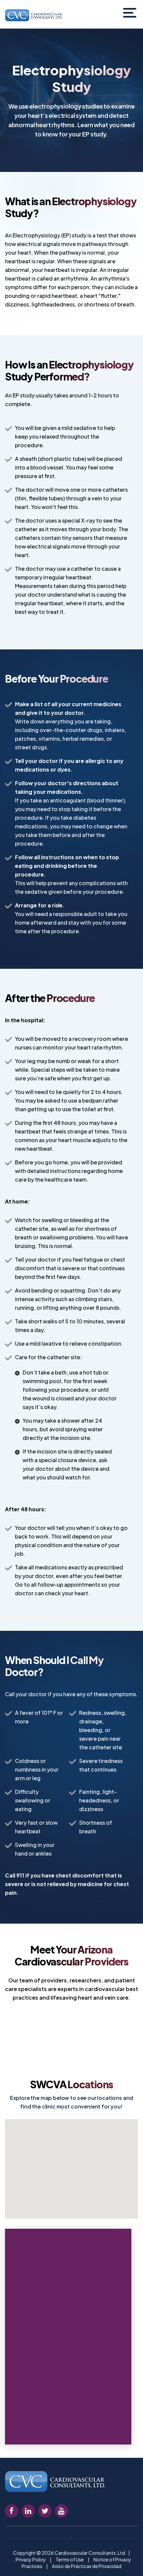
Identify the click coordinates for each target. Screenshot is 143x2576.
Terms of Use (70, 2559)
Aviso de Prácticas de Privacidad (87, 2566)
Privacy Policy (31, 2559)
